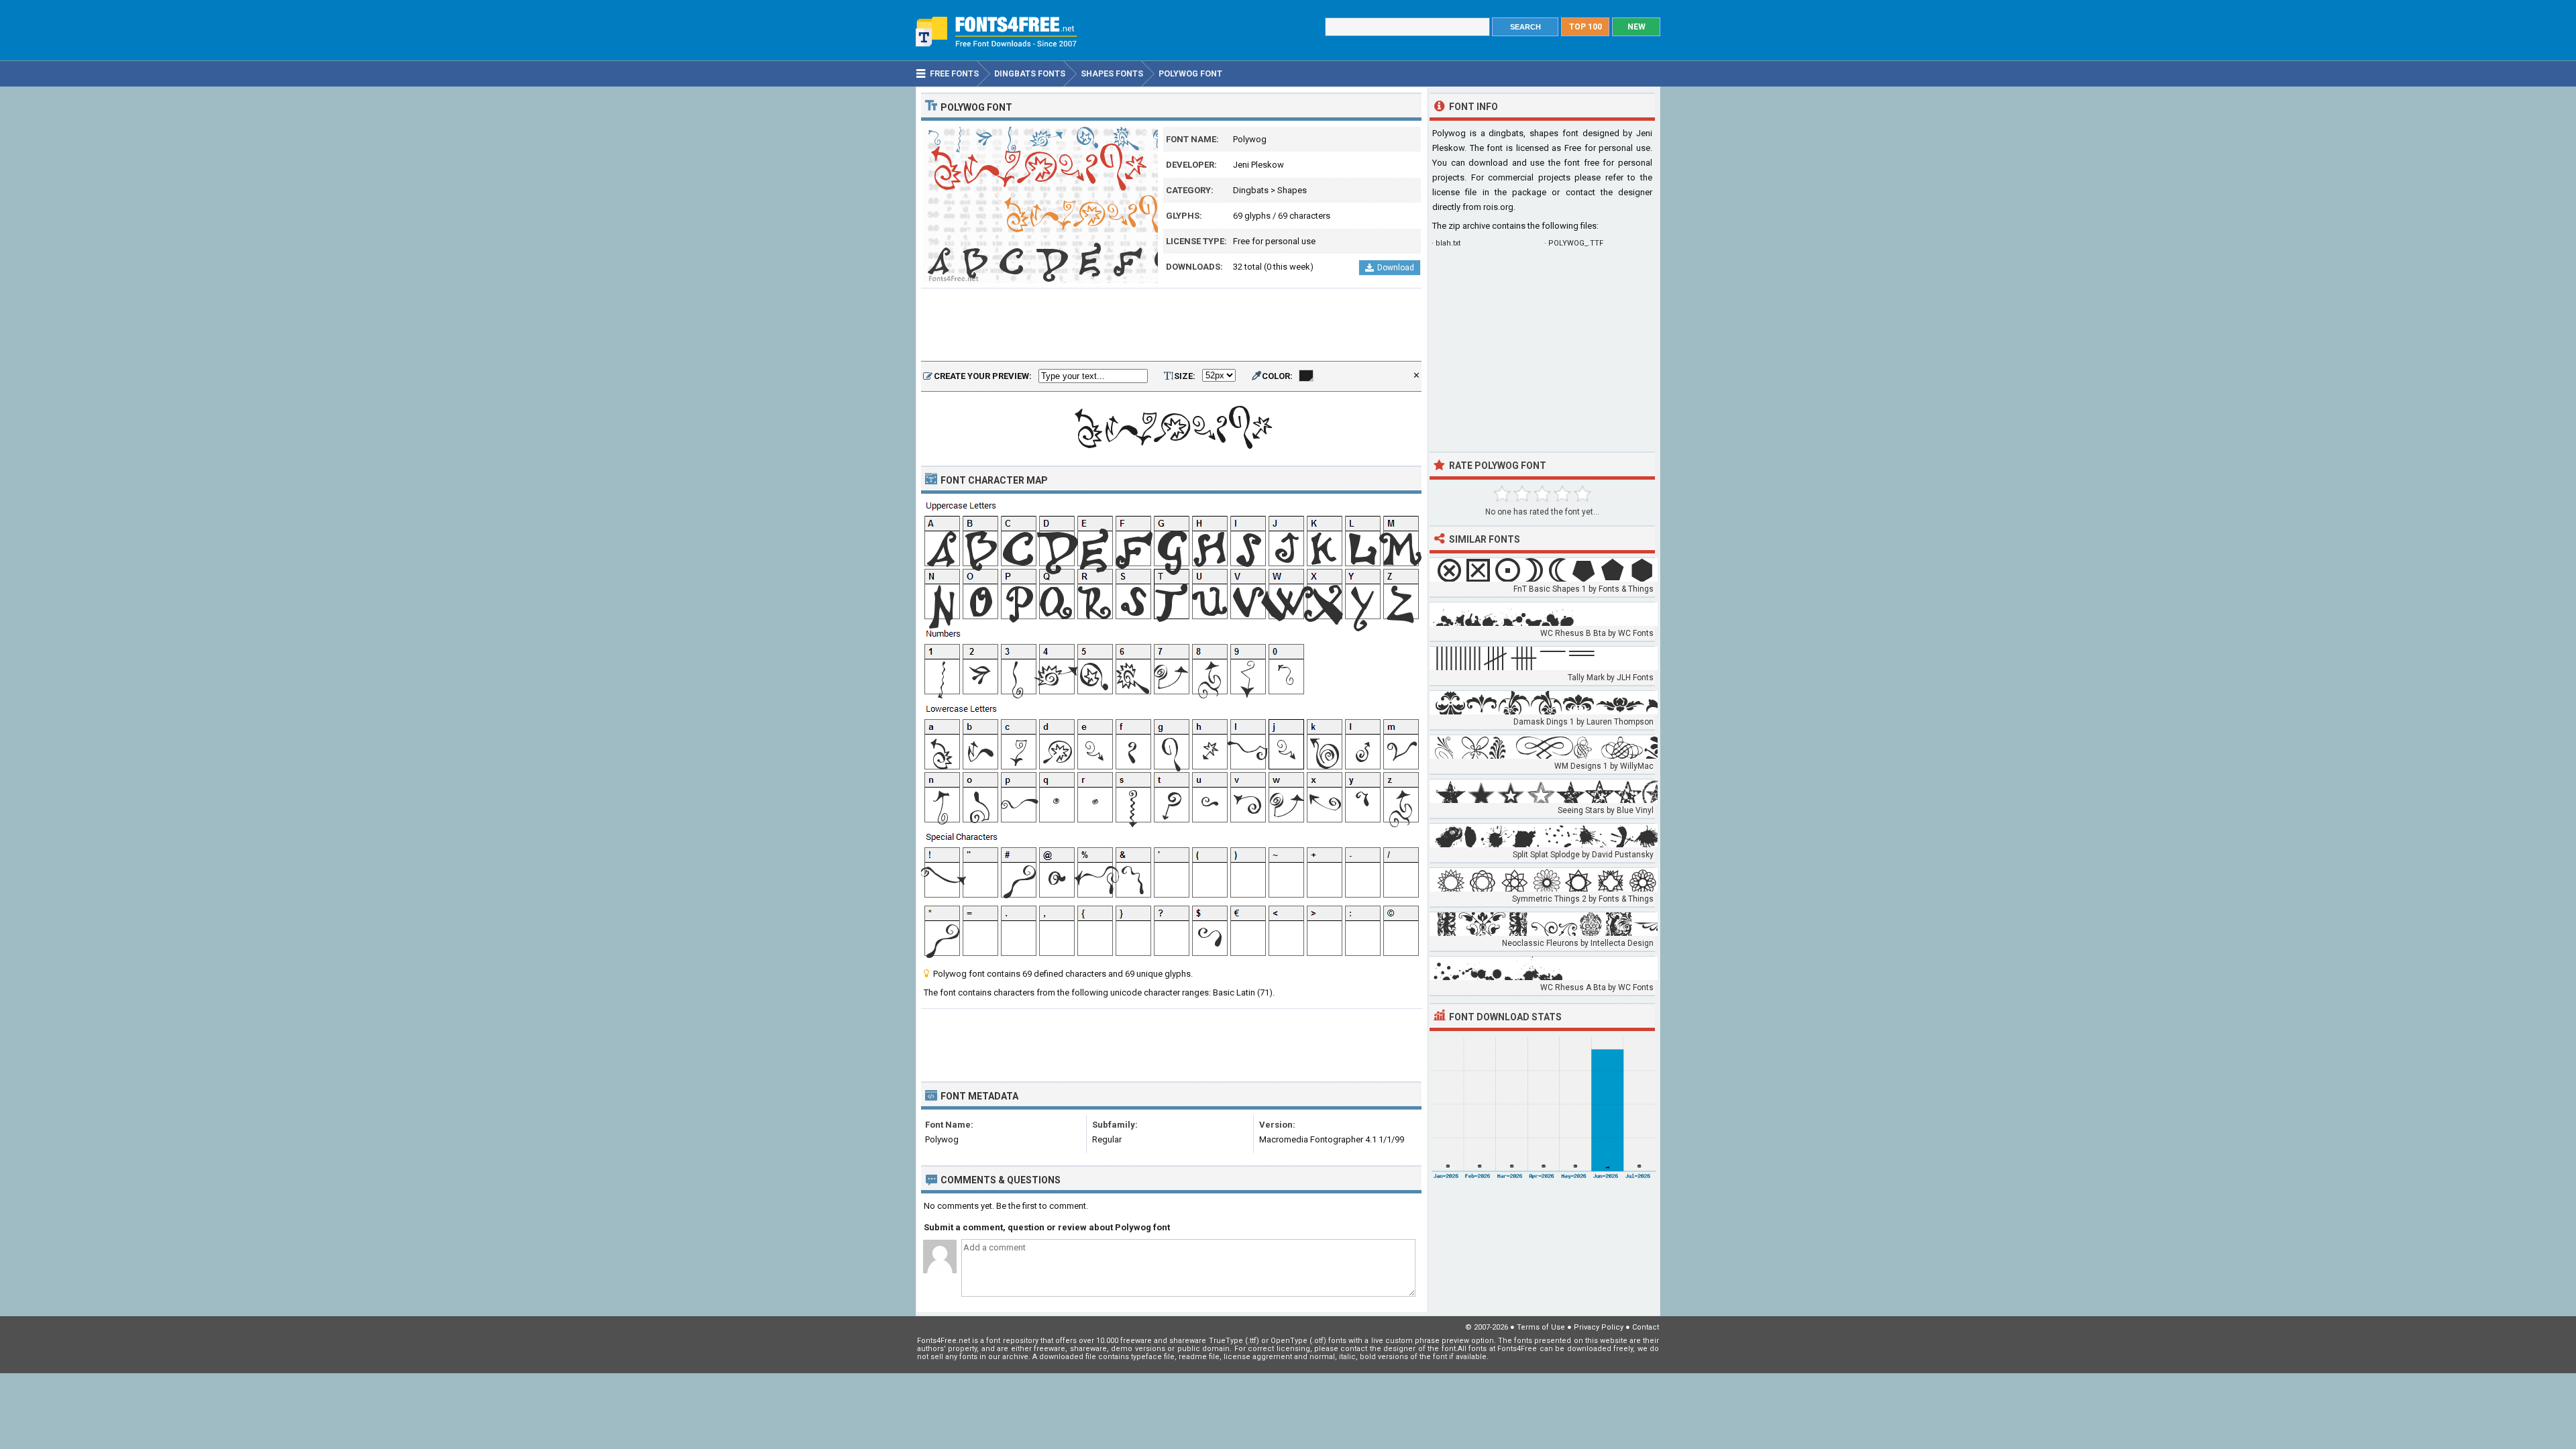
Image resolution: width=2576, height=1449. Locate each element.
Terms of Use (1541, 1327)
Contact (1646, 1327)
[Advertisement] (1171, 325)
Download (1396, 268)
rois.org (1498, 207)
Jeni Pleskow (1258, 165)
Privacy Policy (1599, 1327)
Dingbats (1251, 190)
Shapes (1292, 190)
